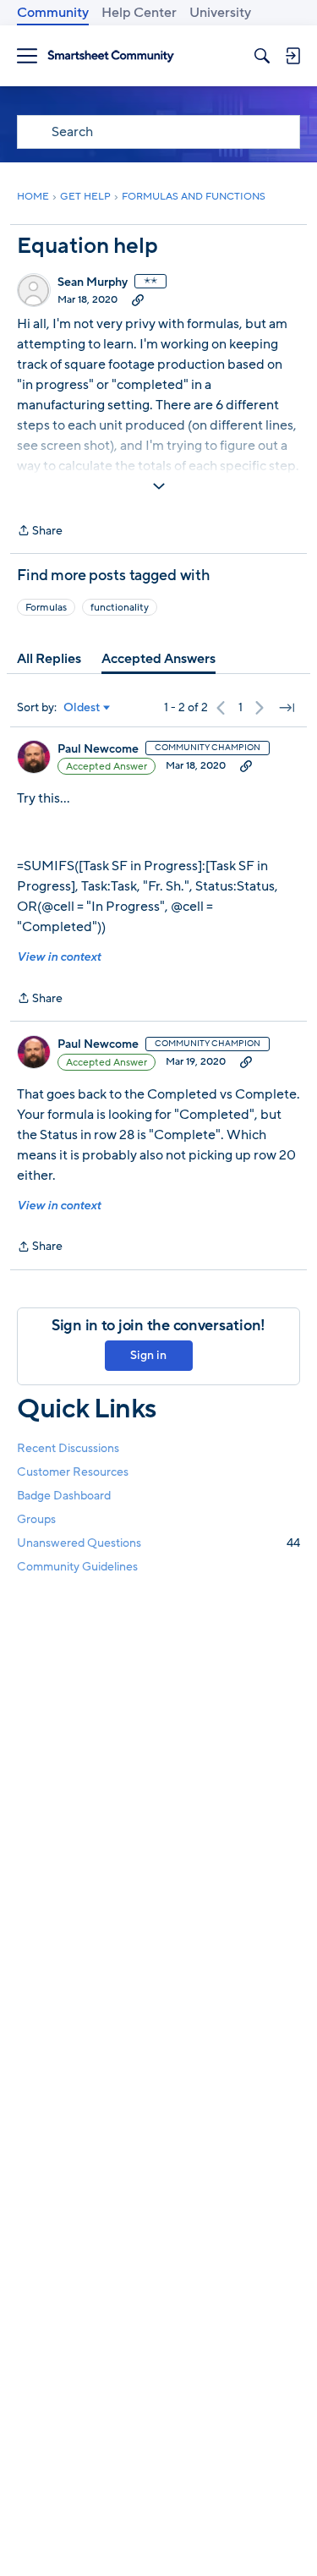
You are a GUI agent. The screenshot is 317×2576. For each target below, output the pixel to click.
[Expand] (158, 486)
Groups (36, 1519)
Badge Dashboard (64, 1496)
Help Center (139, 13)
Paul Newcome (98, 749)
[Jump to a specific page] (287, 708)
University (220, 13)
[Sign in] (292, 56)
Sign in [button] (148, 1355)
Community (53, 13)
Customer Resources (73, 1472)
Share (40, 532)
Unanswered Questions (158, 1543)
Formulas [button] (46, 607)
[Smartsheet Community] (111, 56)
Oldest (82, 708)
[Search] (262, 56)
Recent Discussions (68, 1448)
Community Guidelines (77, 1567)
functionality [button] (120, 607)
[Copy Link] (138, 299)
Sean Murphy (93, 282)
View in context (59, 957)
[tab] (49, 659)
